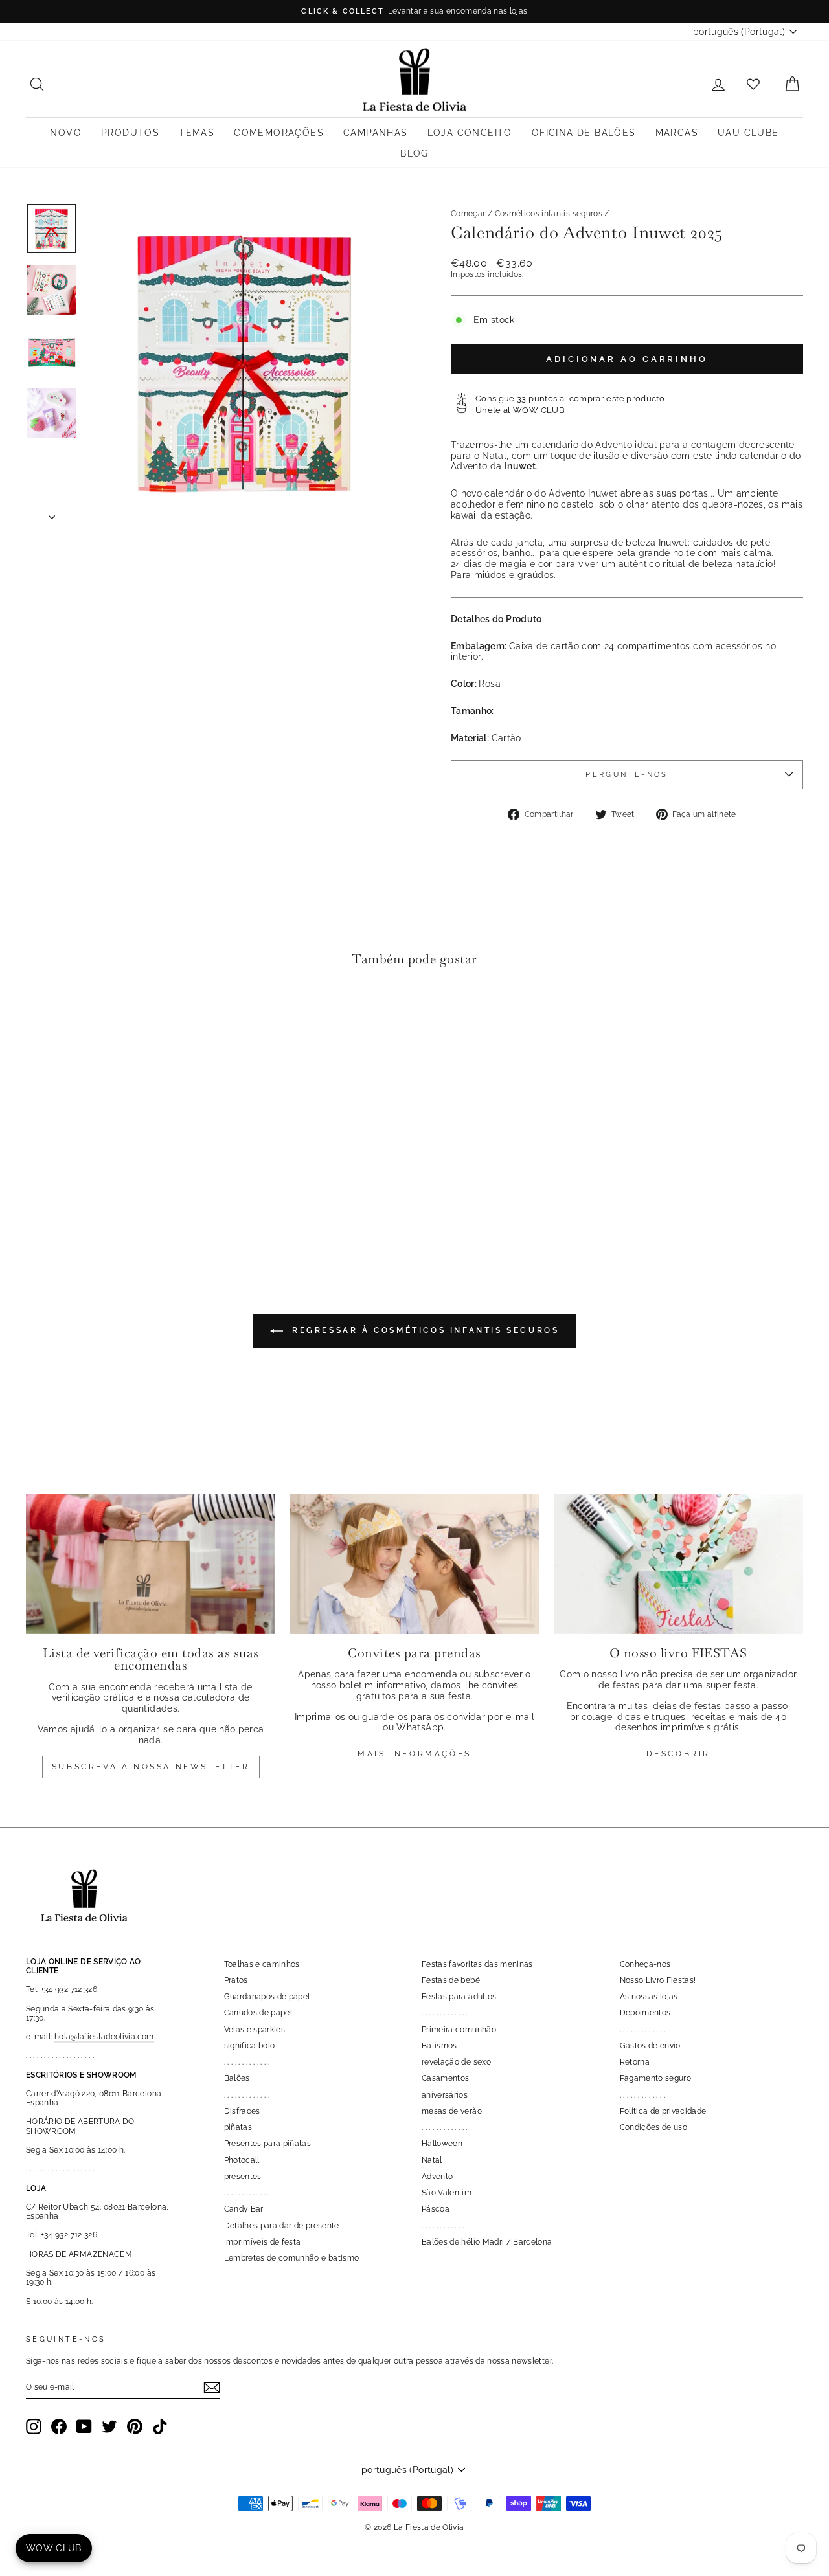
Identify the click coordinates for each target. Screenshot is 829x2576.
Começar (468, 214)
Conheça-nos (645, 1964)
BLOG (414, 153)
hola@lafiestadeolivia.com (104, 2037)
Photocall (242, 2160)
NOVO (66, 133)
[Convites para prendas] (414, 1564)
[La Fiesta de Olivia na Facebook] (59, 2426)
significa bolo (250, 2046)
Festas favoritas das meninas (477, 1964)
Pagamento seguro (656, 2078)
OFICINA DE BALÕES (584, 133)
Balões (237, 2078)
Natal (432, 2160)
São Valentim (447, 2193)
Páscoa (436, 2209)
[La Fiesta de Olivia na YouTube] (84, 2426)
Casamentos (446, 2078)
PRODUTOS (130, 133)
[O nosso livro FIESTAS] (678, 1564)
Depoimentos (645, 2013)
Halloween (442, 2144)
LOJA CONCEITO (470, 133)
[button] (39, 1017)
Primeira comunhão (459, 2030)
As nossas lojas (649, 1997)
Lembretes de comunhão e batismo (292, 2258)
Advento (437, 2177)
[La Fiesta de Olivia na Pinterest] (135, 2426)
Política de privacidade (663, 2111)
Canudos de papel (258, 2013)
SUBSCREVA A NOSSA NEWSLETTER (151, 1767)
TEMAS (197, 133)
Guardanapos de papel (267, 1997)
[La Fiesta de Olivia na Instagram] (34, 2426)
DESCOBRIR (678, 1754)
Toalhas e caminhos (262, 1964)
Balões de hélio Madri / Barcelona (487, 2242)
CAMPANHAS (376, 133)
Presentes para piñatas (268, 2144)
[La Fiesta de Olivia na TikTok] (160, 2426)
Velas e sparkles (255, 2030)
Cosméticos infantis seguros (549, 214)
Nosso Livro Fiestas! (658, 1980)
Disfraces (242, 2111)
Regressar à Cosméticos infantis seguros (424, 1330)
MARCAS (677, 133)
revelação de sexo (456, 2062)
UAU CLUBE (748, 133)
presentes (243, 2177)
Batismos (439, 2046)
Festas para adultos (459, 1997)
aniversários (445, 2095)
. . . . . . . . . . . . (443, 2226)
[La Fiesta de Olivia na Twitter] (109, 2426)
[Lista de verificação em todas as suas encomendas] (151, 1564)
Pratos (236, 1980)
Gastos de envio (650, 2046)
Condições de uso (654, 2127)
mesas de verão (452, 2111)
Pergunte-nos (627, 774)
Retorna (635, 2062)
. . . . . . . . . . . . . (247, 2062)
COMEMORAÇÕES (279, 133)
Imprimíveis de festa (263, 2242)
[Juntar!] (212, 2388)
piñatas (238, 2127)
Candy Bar (244, 2209)
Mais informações (414, 1754)
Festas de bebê (451, 1980)
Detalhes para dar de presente (282, 2226)
